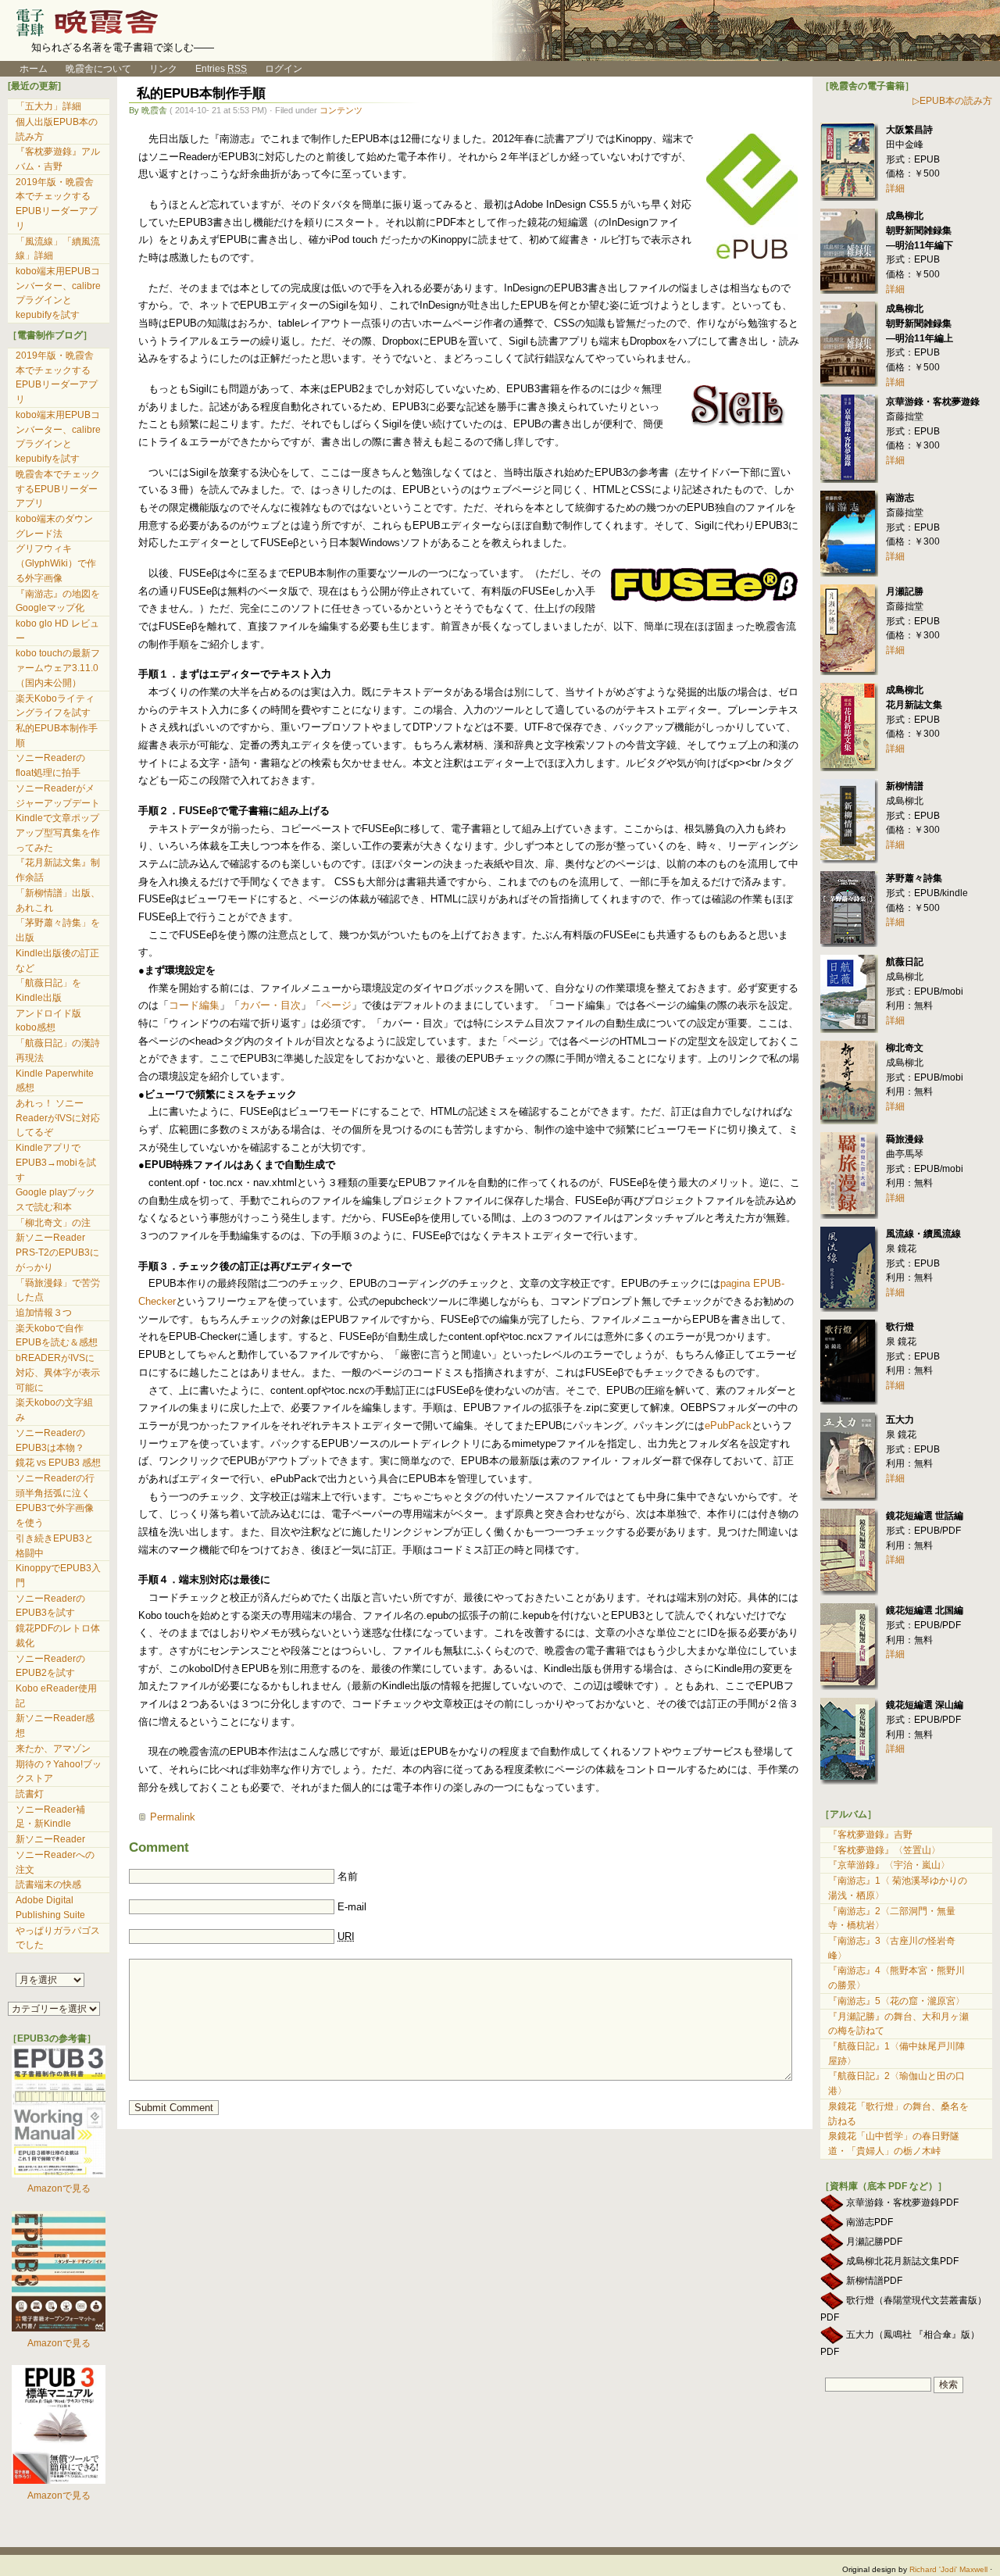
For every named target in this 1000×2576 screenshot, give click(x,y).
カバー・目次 (270, 1005)
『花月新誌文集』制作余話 (58, 870)
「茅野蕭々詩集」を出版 (58, 930)
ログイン (284, 69)
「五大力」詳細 (48, 106)
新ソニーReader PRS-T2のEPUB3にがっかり (57, 1252)
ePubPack (728, 1426)
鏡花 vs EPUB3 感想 (58, 1463)
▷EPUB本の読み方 (952, 101)
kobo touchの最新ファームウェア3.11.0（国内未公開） (58, 668)
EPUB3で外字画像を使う (55, 1515)
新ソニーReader (50, 1839)
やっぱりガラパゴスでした (58, 1938)
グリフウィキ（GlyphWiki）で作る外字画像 (56, 563)
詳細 (895, 188)
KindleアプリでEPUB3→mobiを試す (56, 1162)
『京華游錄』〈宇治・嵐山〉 (889, 1865)
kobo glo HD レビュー (57, 631)
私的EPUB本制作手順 (201, 93)
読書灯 (30, 1794)
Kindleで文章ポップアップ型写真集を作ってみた (58, 832)
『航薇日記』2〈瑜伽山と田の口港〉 (896, 2083)
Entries (221, 69)
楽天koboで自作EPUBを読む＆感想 (57, 1336)
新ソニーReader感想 (55, 1726)
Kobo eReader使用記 (56, 1696)
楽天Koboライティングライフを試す (55, 706)
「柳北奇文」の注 (53, 1223)
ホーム (28, 69)
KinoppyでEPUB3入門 (58, 1576)
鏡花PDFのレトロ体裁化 (58, 1636)
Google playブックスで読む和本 (55, 1200)
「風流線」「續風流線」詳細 (58, 249)
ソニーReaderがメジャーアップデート (58, 796)
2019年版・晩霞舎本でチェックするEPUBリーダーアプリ (57, 204)
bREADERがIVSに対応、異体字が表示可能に (58, 1372)
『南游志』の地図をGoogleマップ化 (58, 601)
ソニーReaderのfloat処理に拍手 (50, 765)
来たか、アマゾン (53, 1749)
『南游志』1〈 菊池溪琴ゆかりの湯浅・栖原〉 (898, 1888)
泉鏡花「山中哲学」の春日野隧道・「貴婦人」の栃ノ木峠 (894, 2144)
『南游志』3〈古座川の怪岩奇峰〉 (892, 1948)
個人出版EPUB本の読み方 (57, 129)
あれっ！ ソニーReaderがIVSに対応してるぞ (58, 1118)
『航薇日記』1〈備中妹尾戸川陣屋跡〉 (896, 2054)
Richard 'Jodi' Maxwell (948, 2569)
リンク (163, 69)
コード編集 (194, 1005)
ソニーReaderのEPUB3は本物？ (50, 1440)
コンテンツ (341, 110)
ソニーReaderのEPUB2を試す (50, 1666)
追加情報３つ (44, 1313)
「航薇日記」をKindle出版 (48, 990)
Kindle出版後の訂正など (57, 961)
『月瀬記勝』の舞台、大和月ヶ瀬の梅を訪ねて (898, 2024)
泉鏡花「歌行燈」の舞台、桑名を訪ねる (898, 2114)
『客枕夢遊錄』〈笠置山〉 (884, 1850)
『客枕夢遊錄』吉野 (870, 1835)
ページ (336, 1005)
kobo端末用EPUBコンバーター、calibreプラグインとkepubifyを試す (58, 293)
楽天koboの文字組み (54, 1410)
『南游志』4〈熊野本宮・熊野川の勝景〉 (896, 1978)
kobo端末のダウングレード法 (54, 526)
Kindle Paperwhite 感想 (55, 1081)
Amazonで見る (59, 2188)
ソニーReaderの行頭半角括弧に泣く (55, 1486)
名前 (348, 1876)
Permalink (173, 1817)
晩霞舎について (98, 69)
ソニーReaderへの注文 (55, 1862)
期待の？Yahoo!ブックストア (59, 1772)
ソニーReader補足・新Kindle (50, 1817)
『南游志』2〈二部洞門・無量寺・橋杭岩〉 (892, 1919)
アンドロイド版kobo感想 (48, 1021)
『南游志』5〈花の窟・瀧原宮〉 (896, 2001)
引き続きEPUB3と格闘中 (55, 1546)
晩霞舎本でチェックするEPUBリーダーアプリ (58, 489)
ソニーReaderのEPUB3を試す (50, 1606)
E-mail (352, 1907)
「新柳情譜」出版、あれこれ (58, 900)
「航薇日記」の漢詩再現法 (58, 1050)
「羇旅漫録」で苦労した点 (58, 1290)
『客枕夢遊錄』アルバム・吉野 (58, 159)
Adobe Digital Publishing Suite (50, 1908)
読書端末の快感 (48, 1885)
